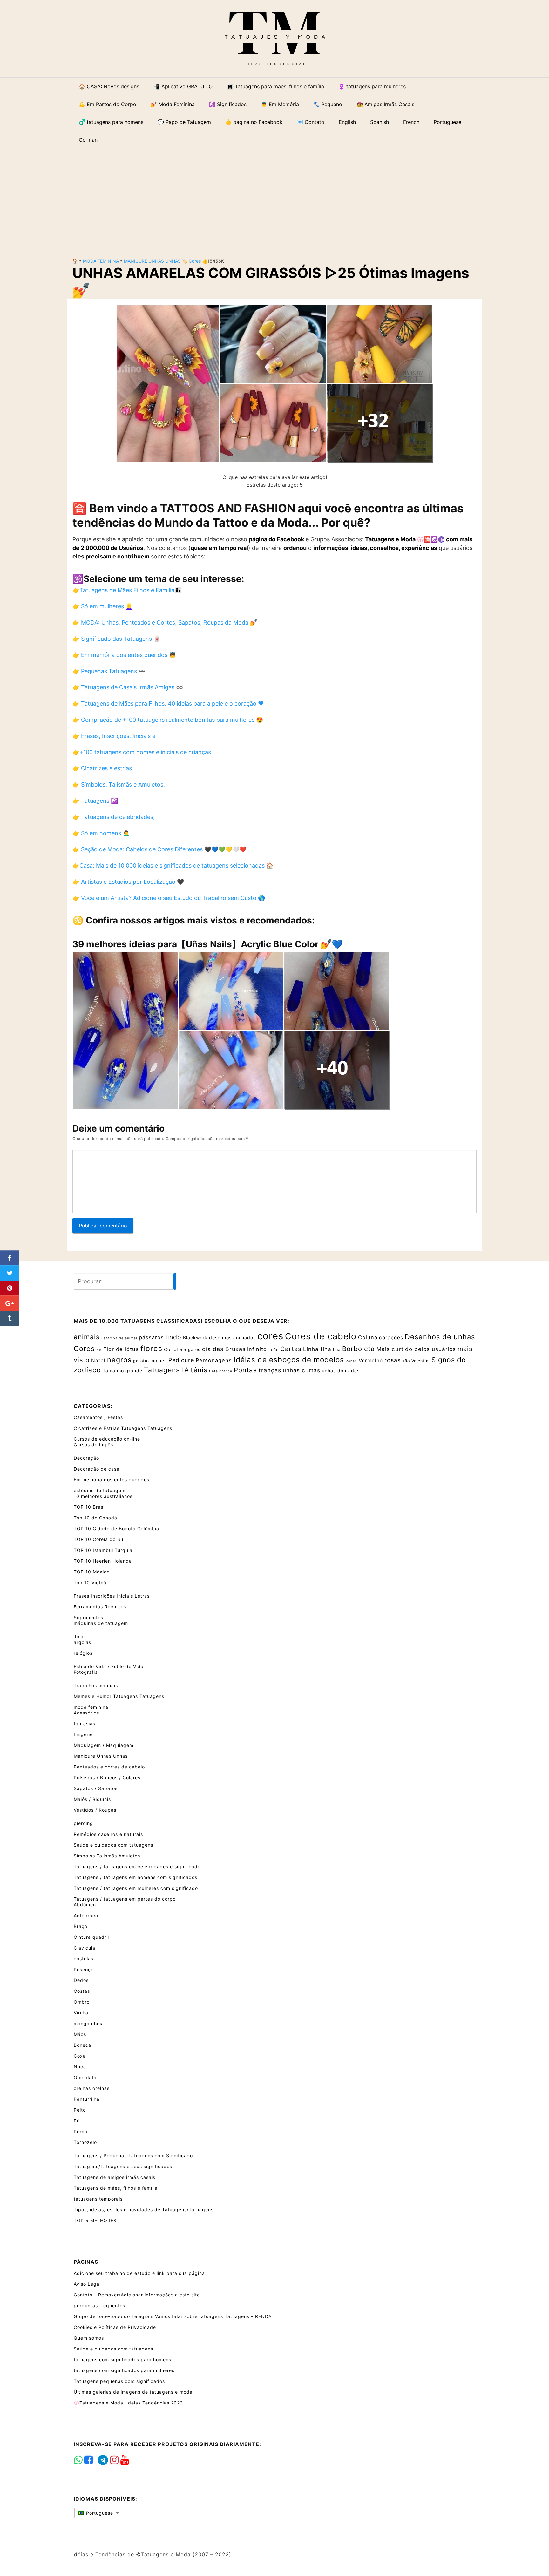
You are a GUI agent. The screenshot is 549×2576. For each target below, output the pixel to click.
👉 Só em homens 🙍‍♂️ (101, 833)
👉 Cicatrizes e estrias (102, 768)
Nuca (80, 2067)
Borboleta (359, 1349)
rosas (393, 1360)
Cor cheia (175, 1349)
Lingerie (83, 1734)
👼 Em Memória (280, 104)
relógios (83, 1653)
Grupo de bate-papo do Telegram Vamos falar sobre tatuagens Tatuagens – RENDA (173, 2316)
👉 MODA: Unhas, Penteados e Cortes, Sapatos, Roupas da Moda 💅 (165, 622)
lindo (173, 1337)
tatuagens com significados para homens (122, 2360)
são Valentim (416, 1361)
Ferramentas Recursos (100, 1607)
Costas (82, 1991)
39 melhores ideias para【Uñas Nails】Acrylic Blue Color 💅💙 (208, 944)
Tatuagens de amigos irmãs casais (115, 2177)
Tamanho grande (122, 1371)
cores (195, 261)
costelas (84, 1959)
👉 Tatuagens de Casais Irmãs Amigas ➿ (128, 687)
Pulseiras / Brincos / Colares (107, 1778)
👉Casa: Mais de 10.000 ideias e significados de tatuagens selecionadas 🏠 (173, 865)
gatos (194, 1350)
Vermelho (371, 1360)
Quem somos (89, 2338)
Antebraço (86, 1915)
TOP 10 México (92, 1572)
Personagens (214, 1360)
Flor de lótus (121, 1349)
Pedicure (181, 1360)
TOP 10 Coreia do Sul (99, 1539)
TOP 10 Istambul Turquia (103, 1550)
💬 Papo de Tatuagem (184, 122)
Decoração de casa (97, 1469)
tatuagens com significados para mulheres (124, 2370)
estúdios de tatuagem (100, 1490)
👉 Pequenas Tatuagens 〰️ (109, 671)
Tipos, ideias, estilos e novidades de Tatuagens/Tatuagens (144, 2210)
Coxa (80, 2056)
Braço (81, 1926)
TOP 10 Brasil (90, 1507)
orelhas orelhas (92, 2088)
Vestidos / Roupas (95, 1810)
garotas (142, 1361)
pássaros (151, 1337)
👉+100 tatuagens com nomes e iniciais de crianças (142, 752)
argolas (82, 1642)
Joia (79, 1636)
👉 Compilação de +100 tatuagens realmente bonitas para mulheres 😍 (168, 720)
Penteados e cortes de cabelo (109, 1767)
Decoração (86, 1458)
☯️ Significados (228, 104)
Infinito (257, 1349)
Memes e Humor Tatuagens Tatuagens (119, 1696)
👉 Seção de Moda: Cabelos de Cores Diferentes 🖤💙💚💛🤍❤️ (159, 849)
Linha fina (317, 1349)
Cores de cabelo (321, 1336)
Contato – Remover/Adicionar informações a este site (137, 2295)
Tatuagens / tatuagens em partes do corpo (125, 1899)
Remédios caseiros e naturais (108, 1834)
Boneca (82, 2045)
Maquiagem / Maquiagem (104, 1745)
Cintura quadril (91, 1937)
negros (119, 1360)
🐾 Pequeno (328, 104)
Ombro (82, 2002)
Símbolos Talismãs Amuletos (107, 1856)
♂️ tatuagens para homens (111, 122)
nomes (159, 1360)
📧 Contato (311, 122)
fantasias (85, 1724)
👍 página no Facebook (254, 122)
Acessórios (86, 1713)
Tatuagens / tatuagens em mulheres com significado (136, 1888)
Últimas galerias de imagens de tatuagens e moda (133, 2392)
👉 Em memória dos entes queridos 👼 (124, 655)
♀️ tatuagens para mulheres (372, 86)
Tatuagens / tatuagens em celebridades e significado (137, 1866)
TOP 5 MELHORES (95, 2220)
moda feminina (101, 261)
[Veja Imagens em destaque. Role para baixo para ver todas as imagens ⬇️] (274, 383)
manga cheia (89, 2023)
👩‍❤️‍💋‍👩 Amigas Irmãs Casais (385, 104)
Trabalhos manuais (96, 1685)
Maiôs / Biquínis (92, 1799)
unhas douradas (341, 1371)
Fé (99, 1349)
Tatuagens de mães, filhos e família (116, 2188)
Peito (80, 2110)
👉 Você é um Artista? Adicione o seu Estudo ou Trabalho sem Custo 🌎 (169, 898)
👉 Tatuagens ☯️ (95, 801)
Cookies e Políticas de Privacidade (115, 2327)
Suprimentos (88, 1617)
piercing (83, 1823)
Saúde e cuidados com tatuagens (113, 1845)
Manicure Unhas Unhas (152, 261)
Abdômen (85, 1905)
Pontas (245, 1370)
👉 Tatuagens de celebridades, (114, 817)
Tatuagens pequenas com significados (119, 2381)
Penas (351, 1361)
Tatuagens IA (166, 1370)
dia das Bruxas (224, 1349)
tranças (270, 1370)
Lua (337, 1350)
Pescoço (84, 1969)
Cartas (291, 1349)
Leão (274, 1350)
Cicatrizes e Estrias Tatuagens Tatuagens (123, 1428)
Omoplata (85, 2077)
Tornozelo (85, 2142)
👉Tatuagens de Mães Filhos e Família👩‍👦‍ (127, 590)
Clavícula (85, 1948)
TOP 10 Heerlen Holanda (103, 1561)
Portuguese (99, 2513)
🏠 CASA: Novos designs (109, 86)
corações (391, 1338)
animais (87, 1337)
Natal (98, 1360)
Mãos (80, 2034)
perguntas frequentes (99, 2306)
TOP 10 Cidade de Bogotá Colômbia (116, 1528)
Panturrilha (87, 2099)
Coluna (368, 1337)
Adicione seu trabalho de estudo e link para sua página (139, 2273)
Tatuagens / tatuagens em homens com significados (136, 1877)
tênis (199, 1370)
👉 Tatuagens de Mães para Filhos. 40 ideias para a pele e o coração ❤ (168, 703)
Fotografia (86, 1672)
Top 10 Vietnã (90, 1582)
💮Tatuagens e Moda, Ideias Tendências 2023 (128, 2403)
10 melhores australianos (103, 1496)
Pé (77, 2121)
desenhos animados (232, 1338)
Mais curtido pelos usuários (416, 1349)
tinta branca (221, 1371)
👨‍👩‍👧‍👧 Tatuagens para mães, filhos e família (275, 86)
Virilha (81, 2013)
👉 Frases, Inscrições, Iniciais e (114, 736)
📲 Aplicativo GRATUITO (183, 86)
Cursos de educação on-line (107, 1439)
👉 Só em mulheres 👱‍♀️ (102, 606)
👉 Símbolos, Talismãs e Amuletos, (119, 784)
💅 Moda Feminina (173, 104)
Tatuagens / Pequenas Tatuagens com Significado (133, 2156)
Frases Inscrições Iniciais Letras (112, 1596)
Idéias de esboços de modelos (289, 1359)
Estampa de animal (119, 1338)
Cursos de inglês (93, 1445)
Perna (81, 2131)
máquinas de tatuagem (101, 1623)
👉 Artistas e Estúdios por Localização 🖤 (128, 882)
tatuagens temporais (98, 2199)
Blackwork (195, 1338)
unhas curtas (302, 1370)
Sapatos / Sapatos (96, 1788)
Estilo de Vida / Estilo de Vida (109, 1666)
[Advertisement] (274, 198)
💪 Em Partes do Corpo (108, 104)
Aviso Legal (87, 2284)
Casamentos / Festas (98, 1417)
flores (151, 1349)
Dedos (81, 1980)
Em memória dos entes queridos (112, 1480)
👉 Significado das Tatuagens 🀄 (116, 639)
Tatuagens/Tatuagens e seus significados (123, 2166)
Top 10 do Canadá (95, 1518)
